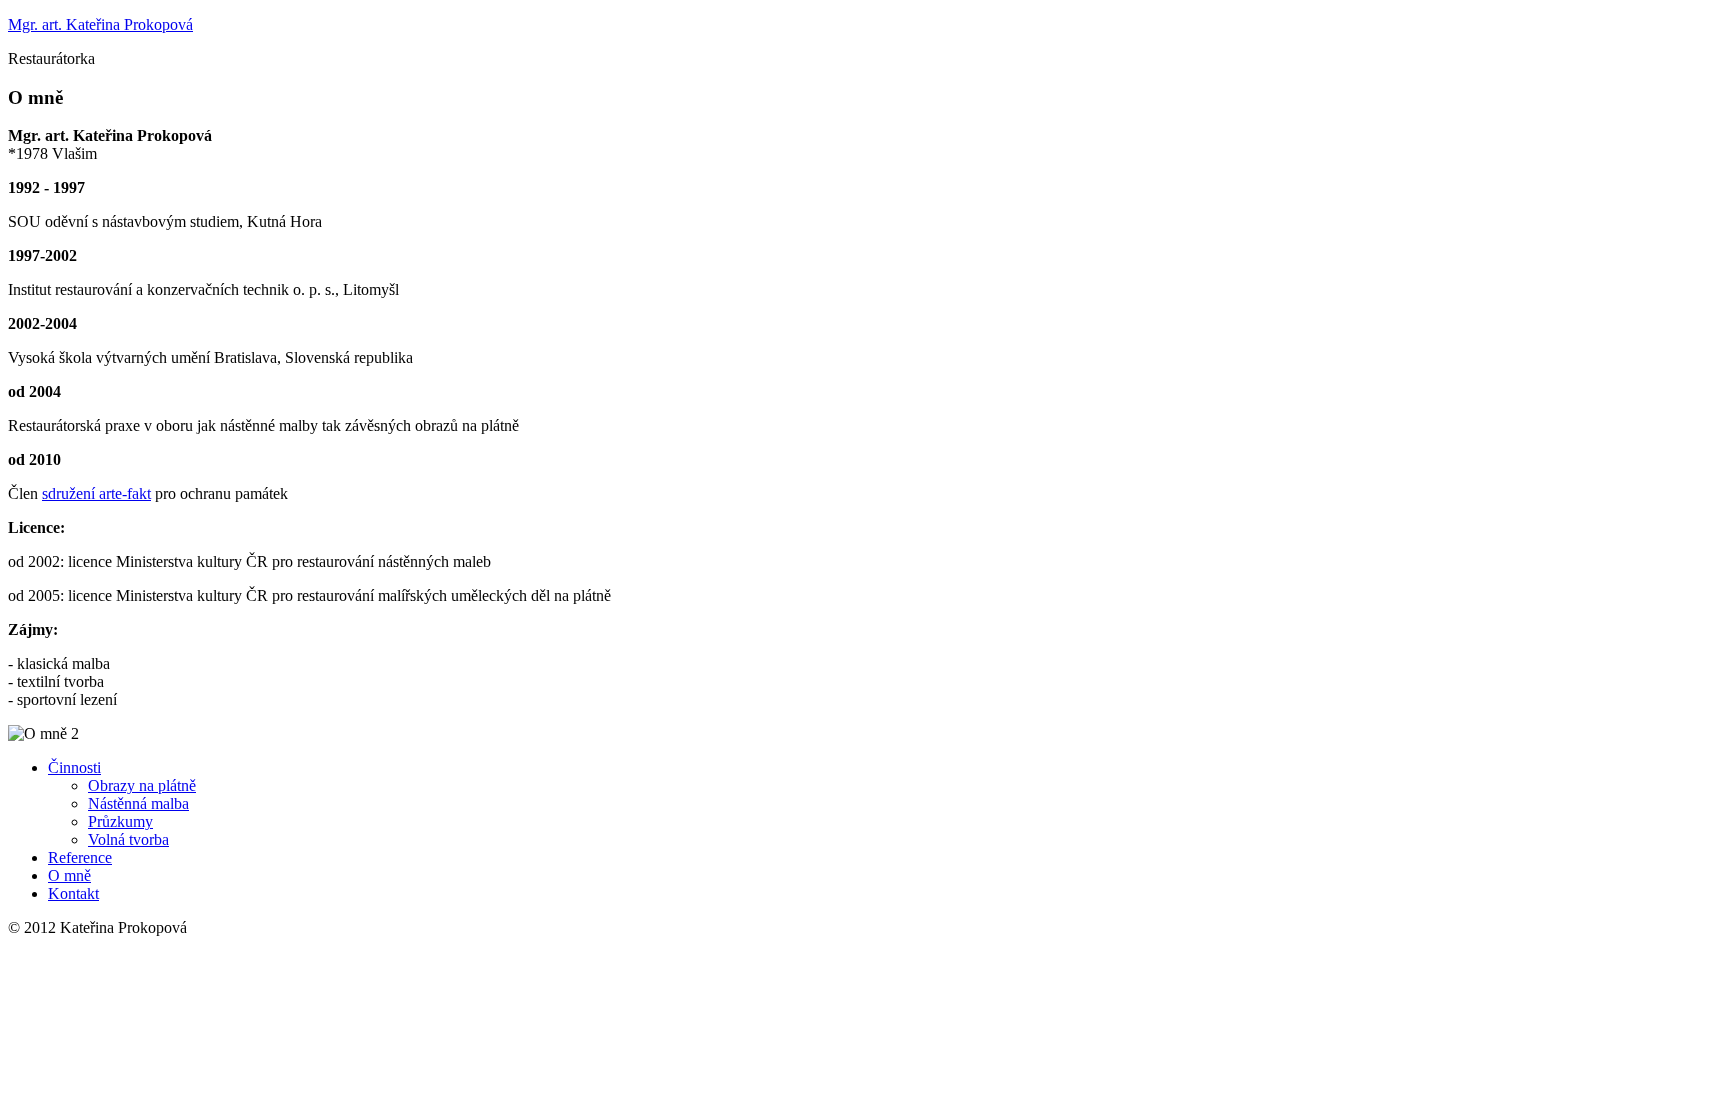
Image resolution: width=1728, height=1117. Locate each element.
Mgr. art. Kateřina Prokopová (100, 24)
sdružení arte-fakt (96, 493)
